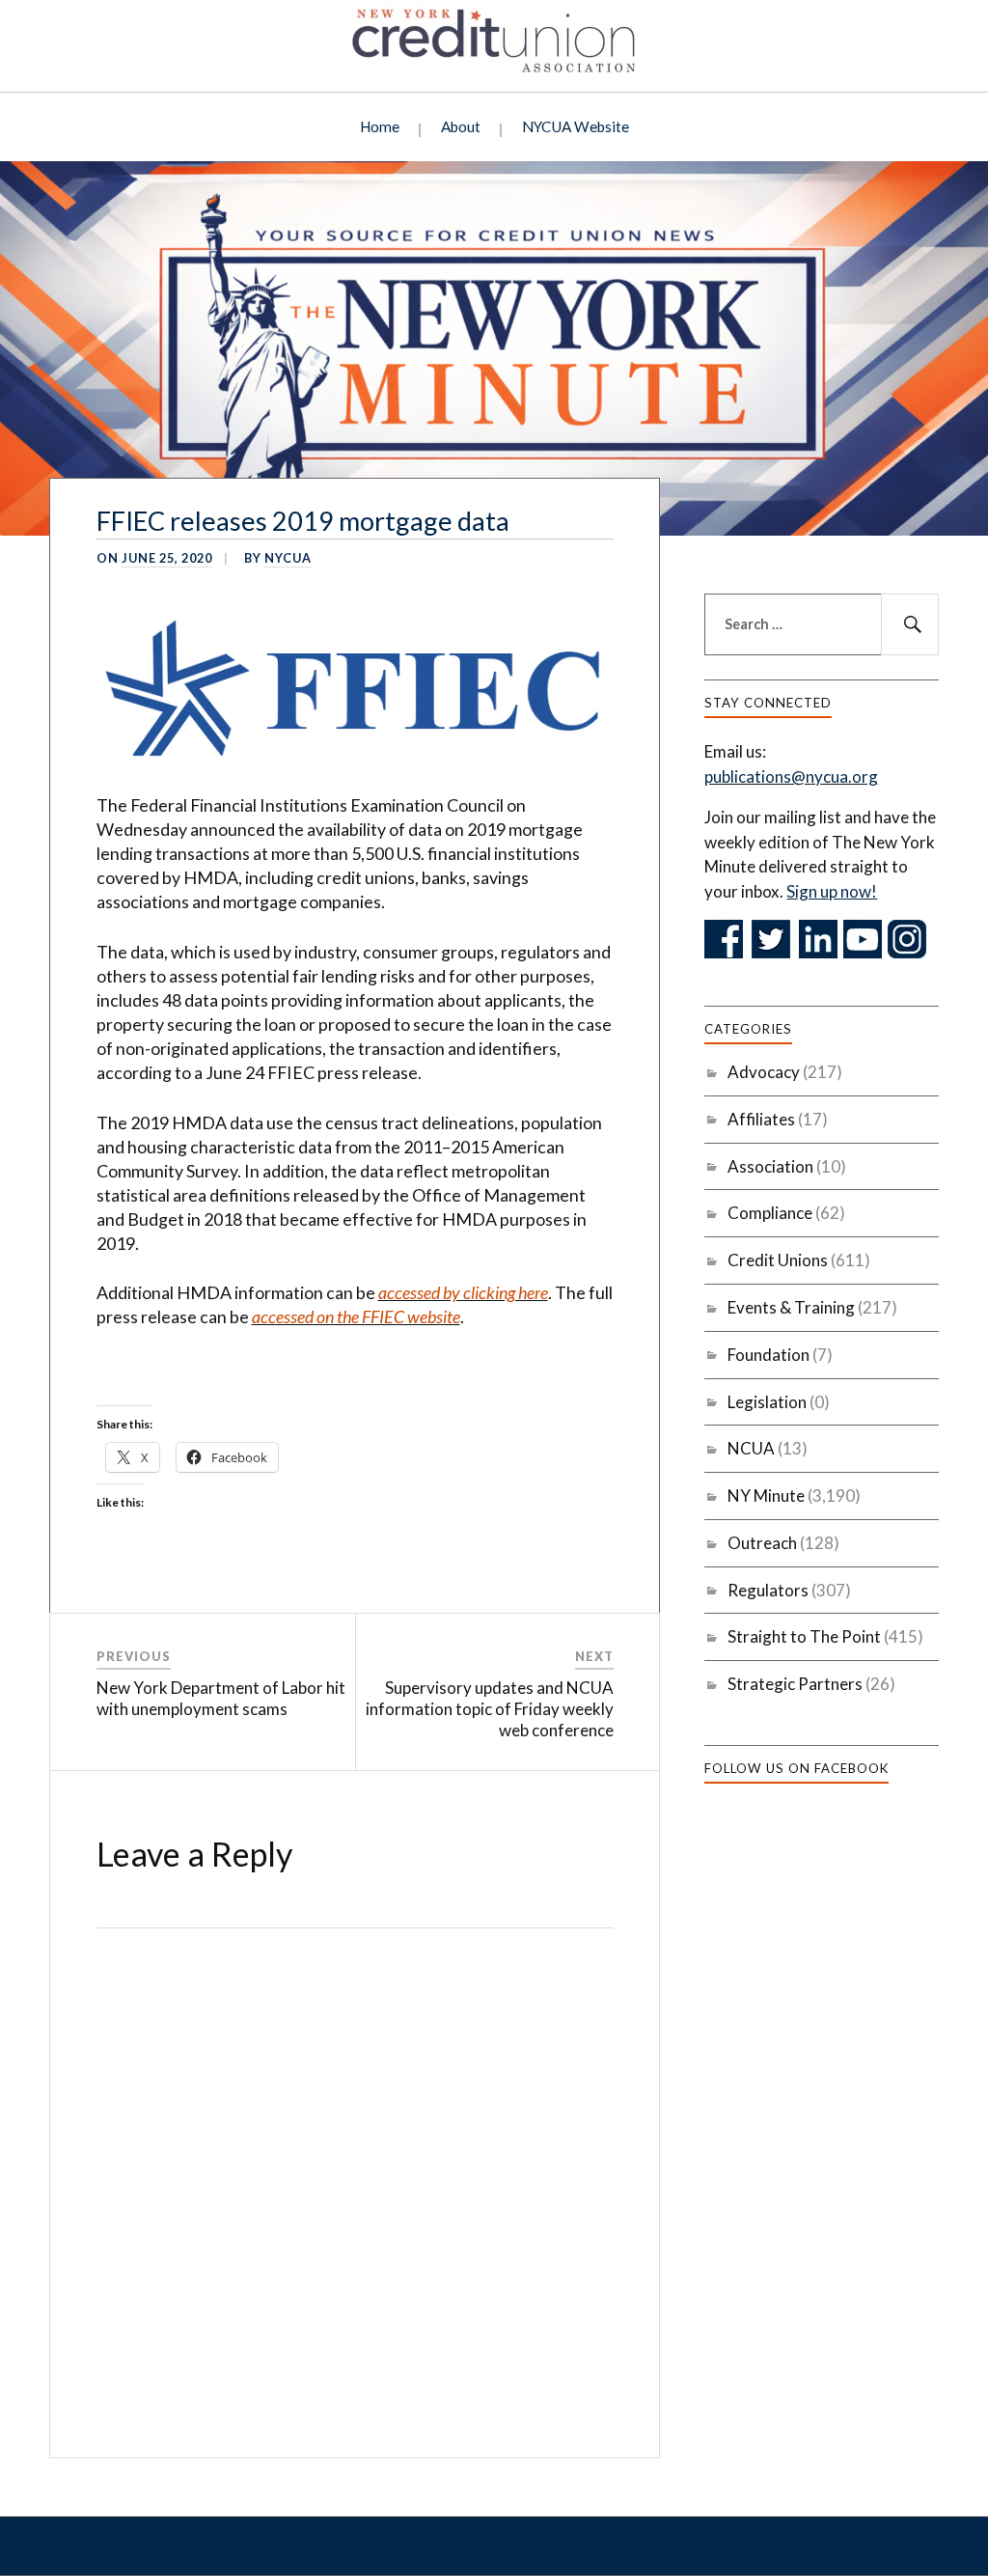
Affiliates (761, 1119)
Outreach (762, 1543)
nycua (288, 558)
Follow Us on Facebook (796, 1768)
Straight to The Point (804, 1636)
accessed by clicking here (463, 1292)
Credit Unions (778, 1260)
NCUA (751, 1448)
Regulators (768, 1590)
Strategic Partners (795, 1684)
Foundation (768, 1355)
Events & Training (791, 1307)
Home (380, 126)
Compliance (770, 1213)
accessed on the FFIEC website (356, 1316)
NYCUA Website (576, 126)
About (461, 126)
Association (770, 1166)
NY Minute (766, 1496)
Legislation (767, 1402)
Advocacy (764, 1072)
